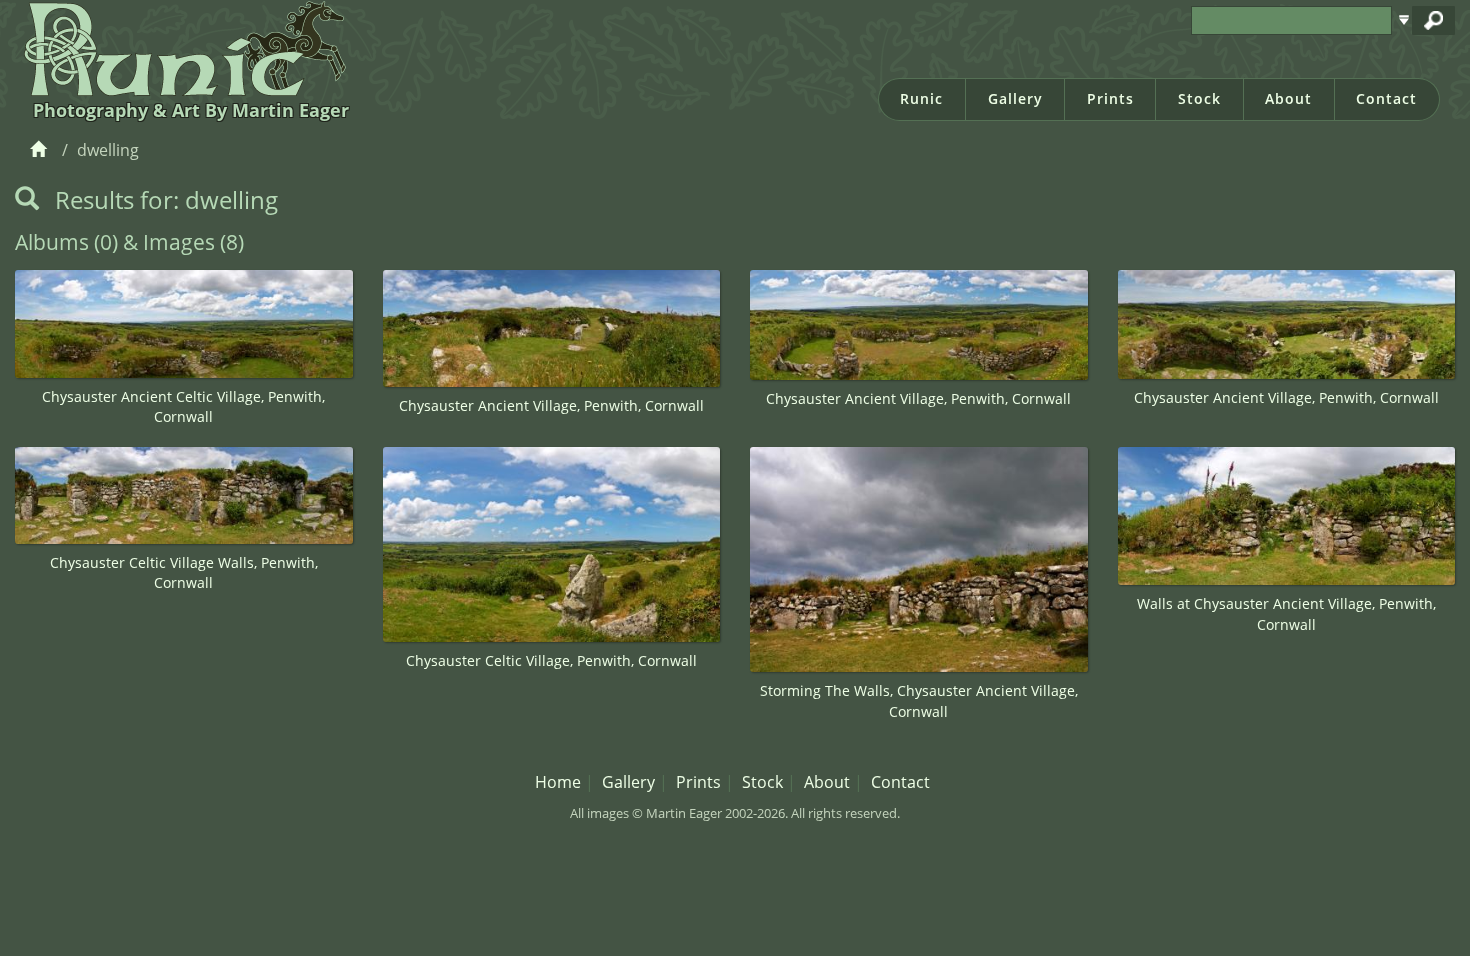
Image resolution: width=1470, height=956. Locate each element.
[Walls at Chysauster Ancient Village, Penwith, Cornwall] (1287, 516)
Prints (1110, 98)
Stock (1199, 98)
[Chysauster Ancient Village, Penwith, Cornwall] (552, 328)
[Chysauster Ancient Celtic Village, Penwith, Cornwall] (184, 324)
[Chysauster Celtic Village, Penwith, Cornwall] (552, 544)
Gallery (1015, 98)
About (1288, 98)
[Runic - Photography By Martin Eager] (180, 48)
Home (558, 782)
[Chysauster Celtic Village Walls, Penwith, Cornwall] (184, 495)
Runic (921, 98)
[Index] (41, 150)
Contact (1386, 98)
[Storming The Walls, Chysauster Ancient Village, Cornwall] (919, 559)
